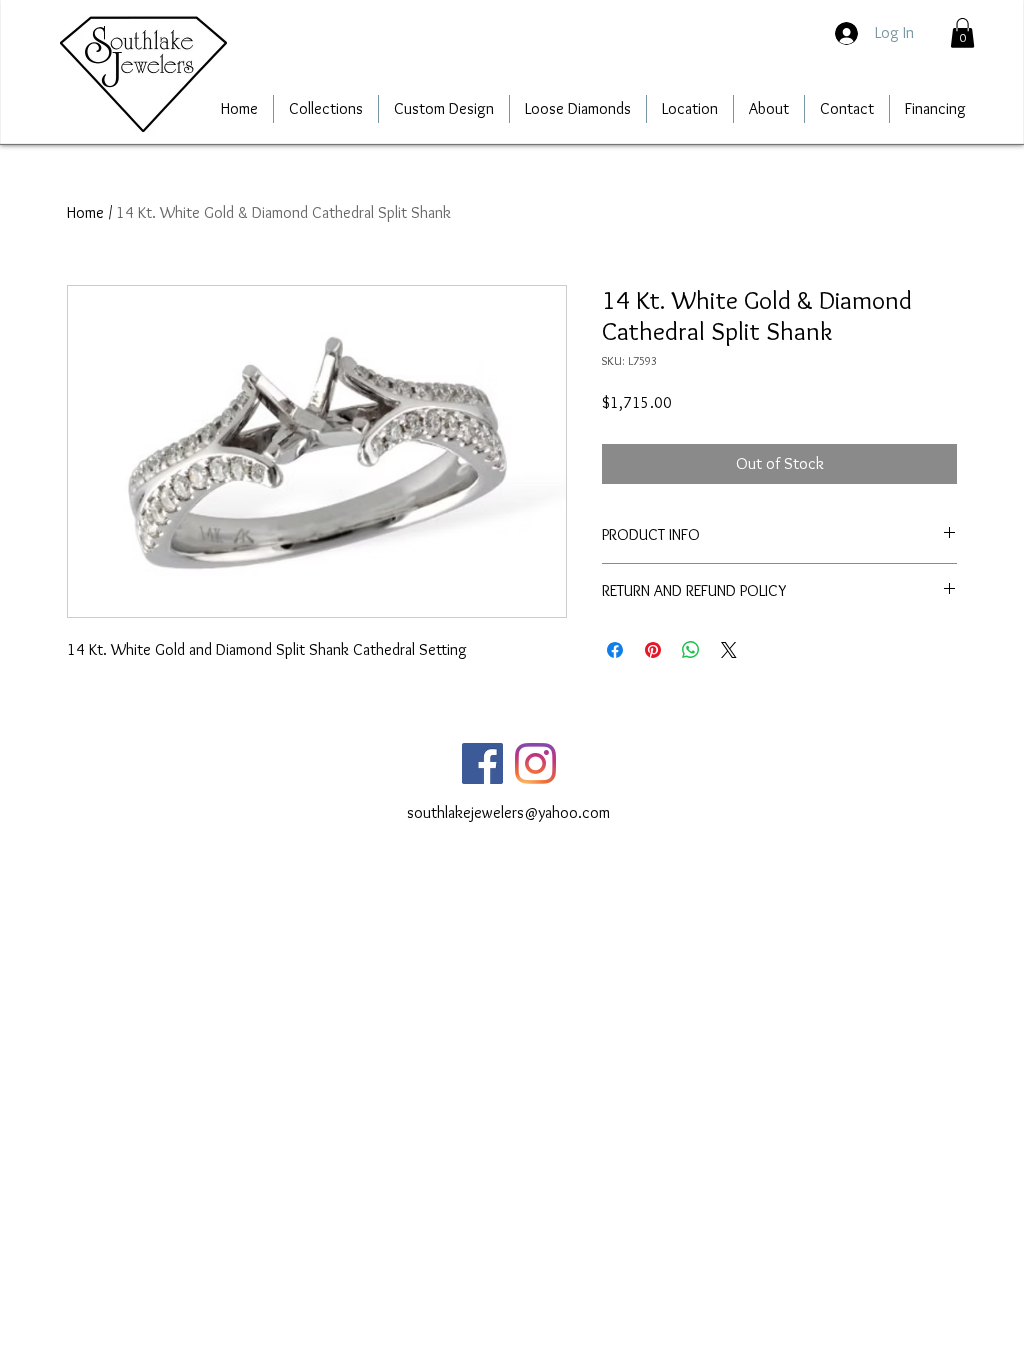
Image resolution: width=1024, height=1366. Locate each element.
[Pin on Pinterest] (653, 650)
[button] (962, 33)
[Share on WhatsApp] (691, 650)
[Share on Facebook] (615, 650)
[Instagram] (535, 763)
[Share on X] (729, 650)
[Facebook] (482, 763)
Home (85, 212)
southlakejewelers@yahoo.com (508, 812)
